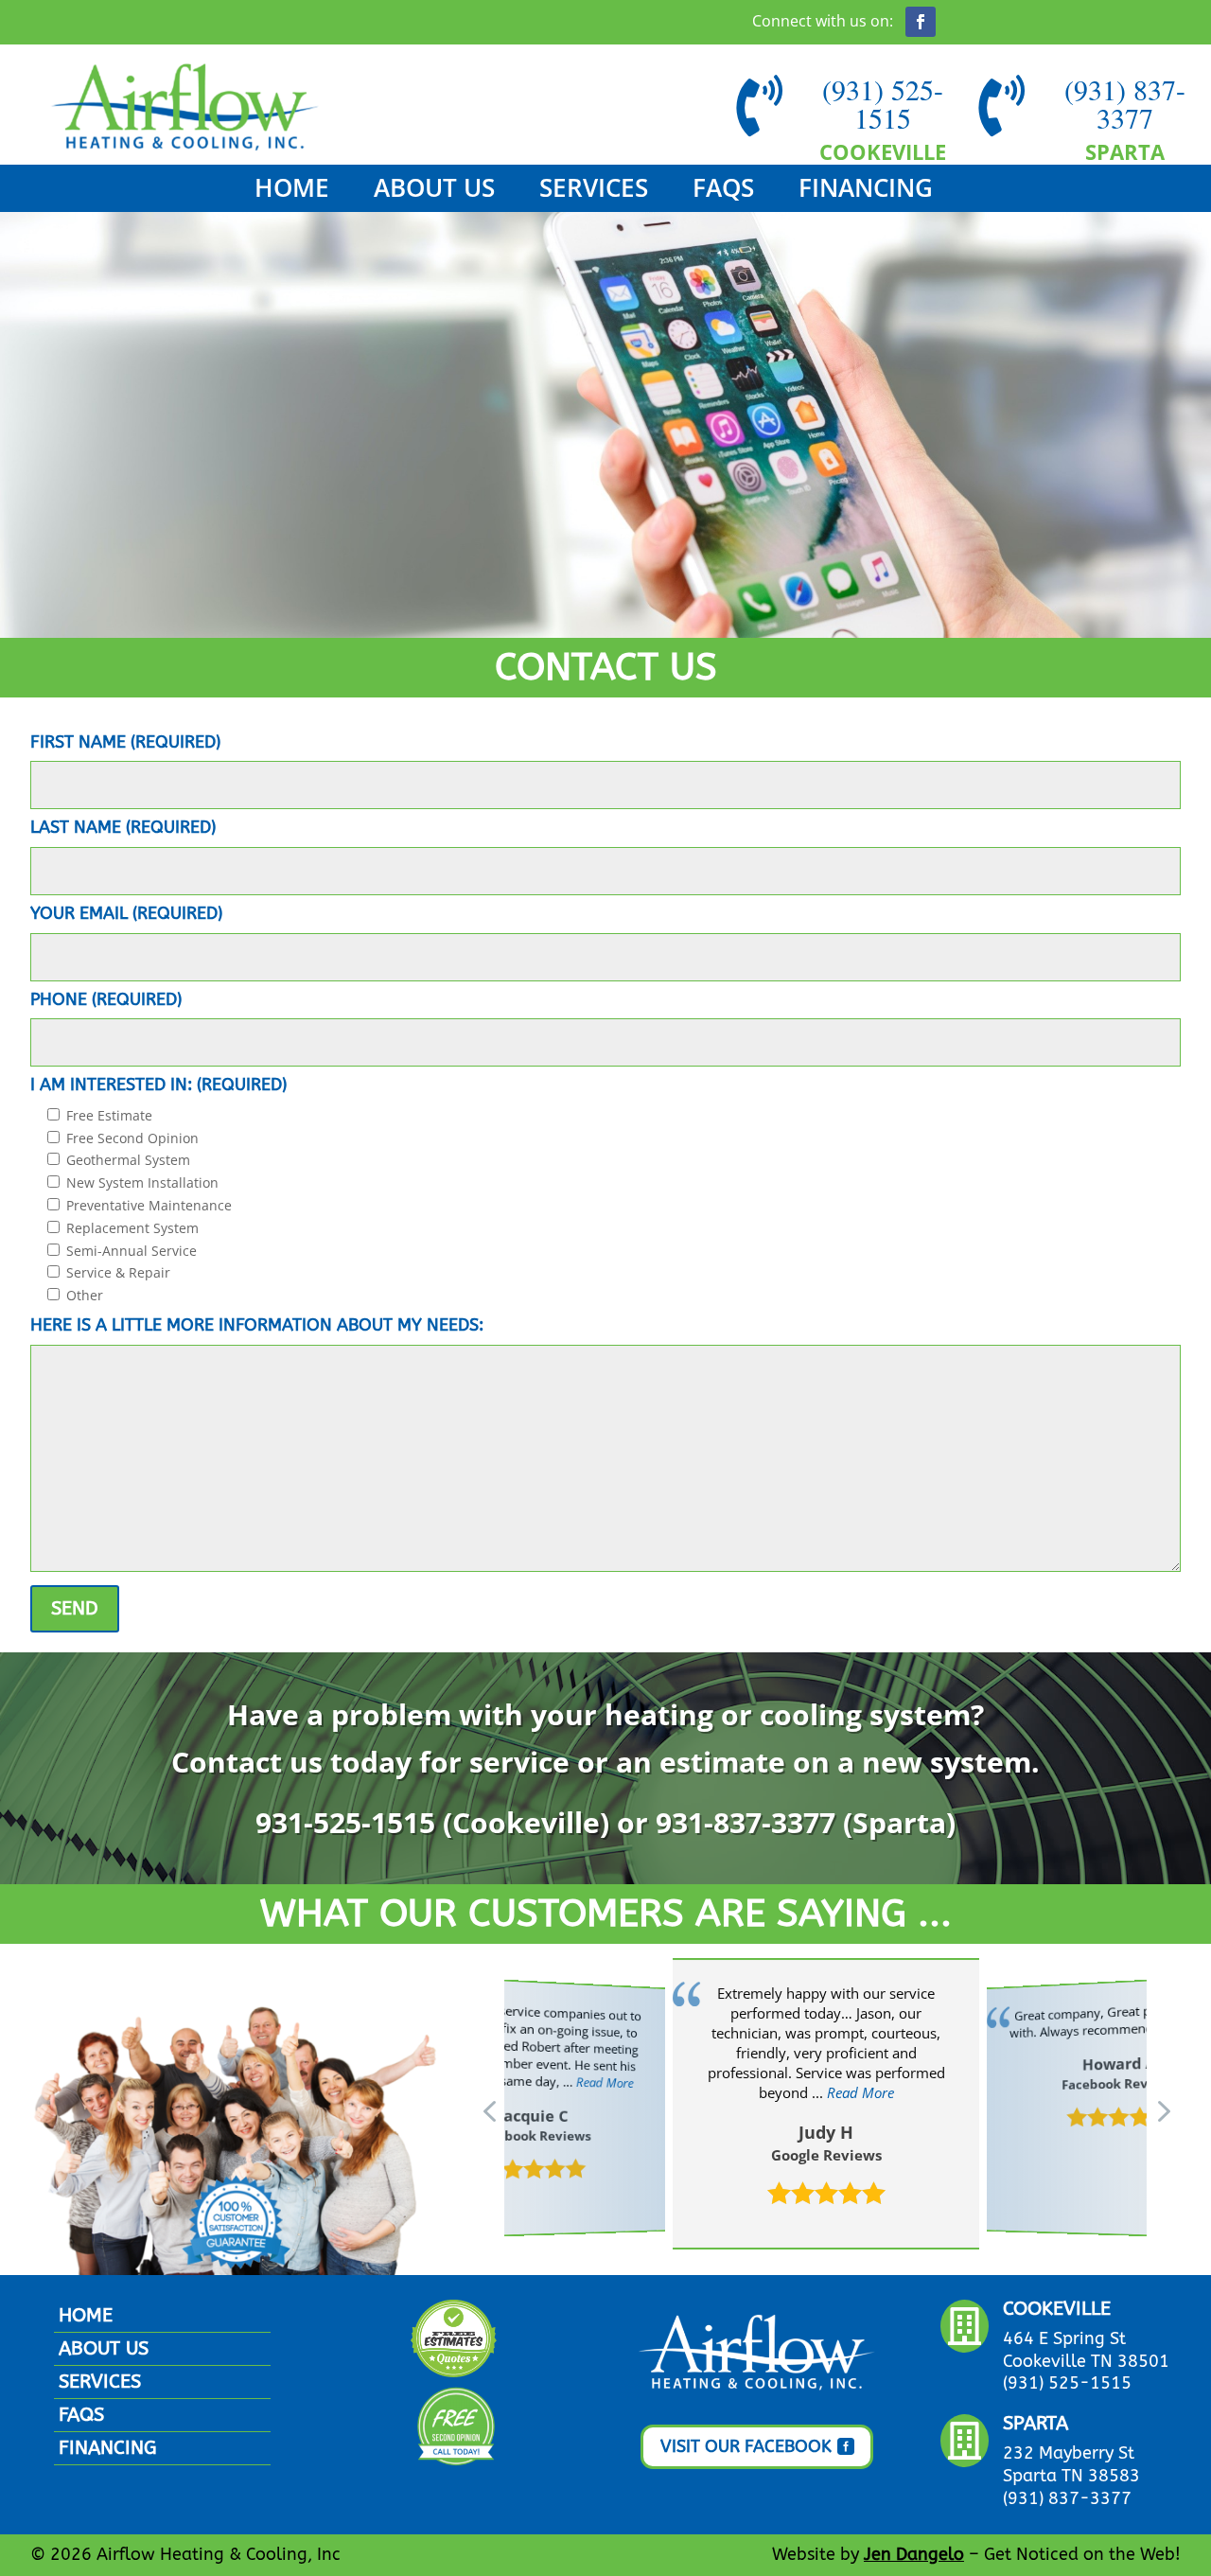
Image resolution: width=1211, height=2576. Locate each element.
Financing (866, 191)
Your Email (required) (126, 913)
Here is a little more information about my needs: (257, 1325)
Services (594, 191)
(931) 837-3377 (1125, 103)
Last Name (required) (123, 827)
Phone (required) (106, 999)
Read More (604, 2082)
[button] (1162, 2110)
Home (292, 191)
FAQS (723, 191)
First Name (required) (125, 742)
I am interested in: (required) (158, 1085)
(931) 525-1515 (883, 103)
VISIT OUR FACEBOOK (746, 2446)
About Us (434, 191)
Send (75, 1608)
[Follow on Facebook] (921, 22)
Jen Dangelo (914, 2554)
